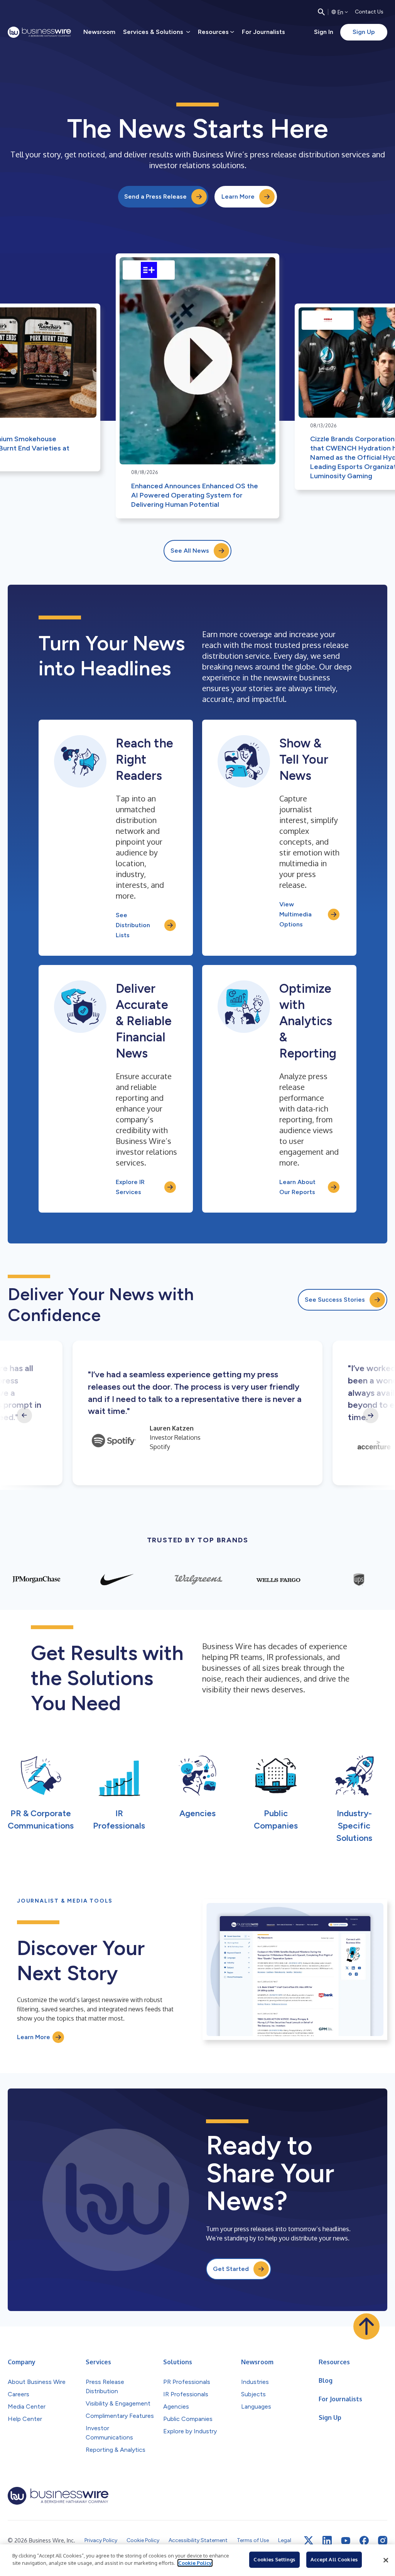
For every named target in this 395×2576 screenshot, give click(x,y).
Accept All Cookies (334, 2559)
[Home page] (39, 32)
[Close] (386, 2560)
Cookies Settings (274, 2559)
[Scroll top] (366, 2326)
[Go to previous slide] (24, 1415)
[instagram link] (383, 2541)
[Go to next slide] (371, 1415)
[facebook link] (364, 2541)
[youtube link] (346, 2541)
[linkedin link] (327, 2541)
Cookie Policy (195, 2563)
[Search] (321, 12)
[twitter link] (309, 2541)
